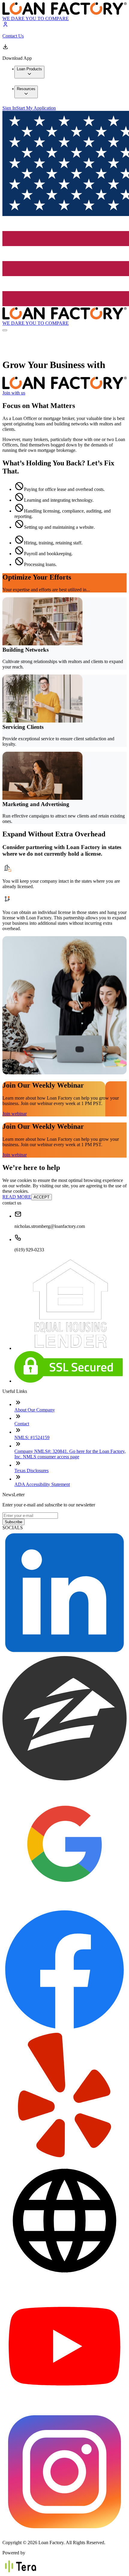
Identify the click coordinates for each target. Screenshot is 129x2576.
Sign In (9, 108)
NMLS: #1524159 (32, 1437)
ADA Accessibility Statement (42, 1484)
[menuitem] (29, 72)
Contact (22, 1424)
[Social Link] (64, 1653)
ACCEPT (42, 1197)
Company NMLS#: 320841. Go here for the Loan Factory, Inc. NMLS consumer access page (70, 1454)
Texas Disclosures (31, 1471)
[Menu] (5, 330)
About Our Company (35, 1410)
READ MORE (17, 1197)
